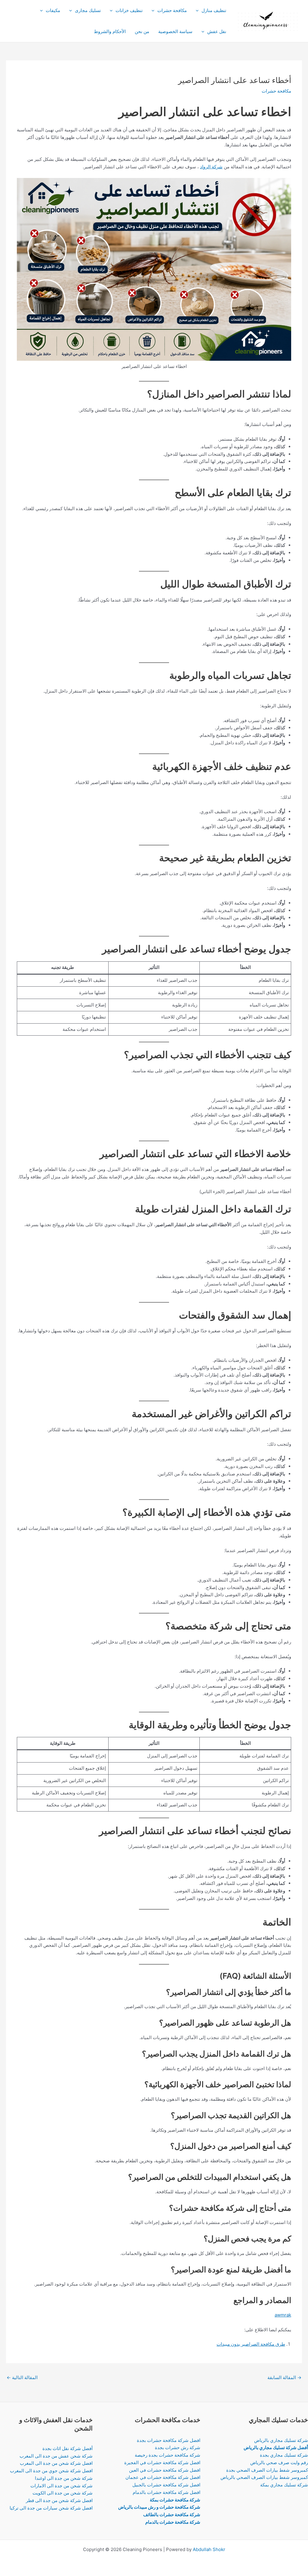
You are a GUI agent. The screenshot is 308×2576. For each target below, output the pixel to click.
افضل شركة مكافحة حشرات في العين (165, 2470)
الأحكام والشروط (110, 31)
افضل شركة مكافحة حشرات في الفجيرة (162, 2463)
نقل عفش (217, 31)
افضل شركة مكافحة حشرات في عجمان (163, 2477)
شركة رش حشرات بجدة (178, 2447)
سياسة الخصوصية (175, 31)
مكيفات (53, 10)
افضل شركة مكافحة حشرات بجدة (169, 2440)
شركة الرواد (211, 167)
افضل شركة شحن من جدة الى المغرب (56, 2463)
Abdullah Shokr (209, 2549)
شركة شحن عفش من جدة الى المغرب (56, 2456)
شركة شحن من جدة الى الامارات (62, 2486)
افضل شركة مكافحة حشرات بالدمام (166, 2492)
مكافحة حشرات (172, 10)
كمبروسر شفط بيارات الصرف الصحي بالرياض (264, 2477)
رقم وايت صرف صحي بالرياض (279, 2463)
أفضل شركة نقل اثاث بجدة (68, 2448)
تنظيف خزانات (129, 10)
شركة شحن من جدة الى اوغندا (64, 2478)
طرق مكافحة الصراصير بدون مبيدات (251, 2344)
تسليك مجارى (88, 10)
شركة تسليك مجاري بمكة (284, 2485)
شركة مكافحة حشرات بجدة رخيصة (168, 2455)
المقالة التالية (22, 2377)
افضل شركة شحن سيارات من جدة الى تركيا (51, 2508)
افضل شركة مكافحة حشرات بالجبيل (166, 2485)
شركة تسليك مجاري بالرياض (281, 2440)
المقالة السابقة (284, 2377)
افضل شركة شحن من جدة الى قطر (59, 2500)
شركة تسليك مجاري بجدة (284, 2455)
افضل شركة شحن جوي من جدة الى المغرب (51, 2471)
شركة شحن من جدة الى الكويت (63, 2493)
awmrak (283, 2315)
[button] (199, 11)
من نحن (142, 31)
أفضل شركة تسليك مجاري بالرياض (276, 2447)
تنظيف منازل (214, 10)
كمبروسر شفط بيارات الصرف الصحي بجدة (267, 2470)
